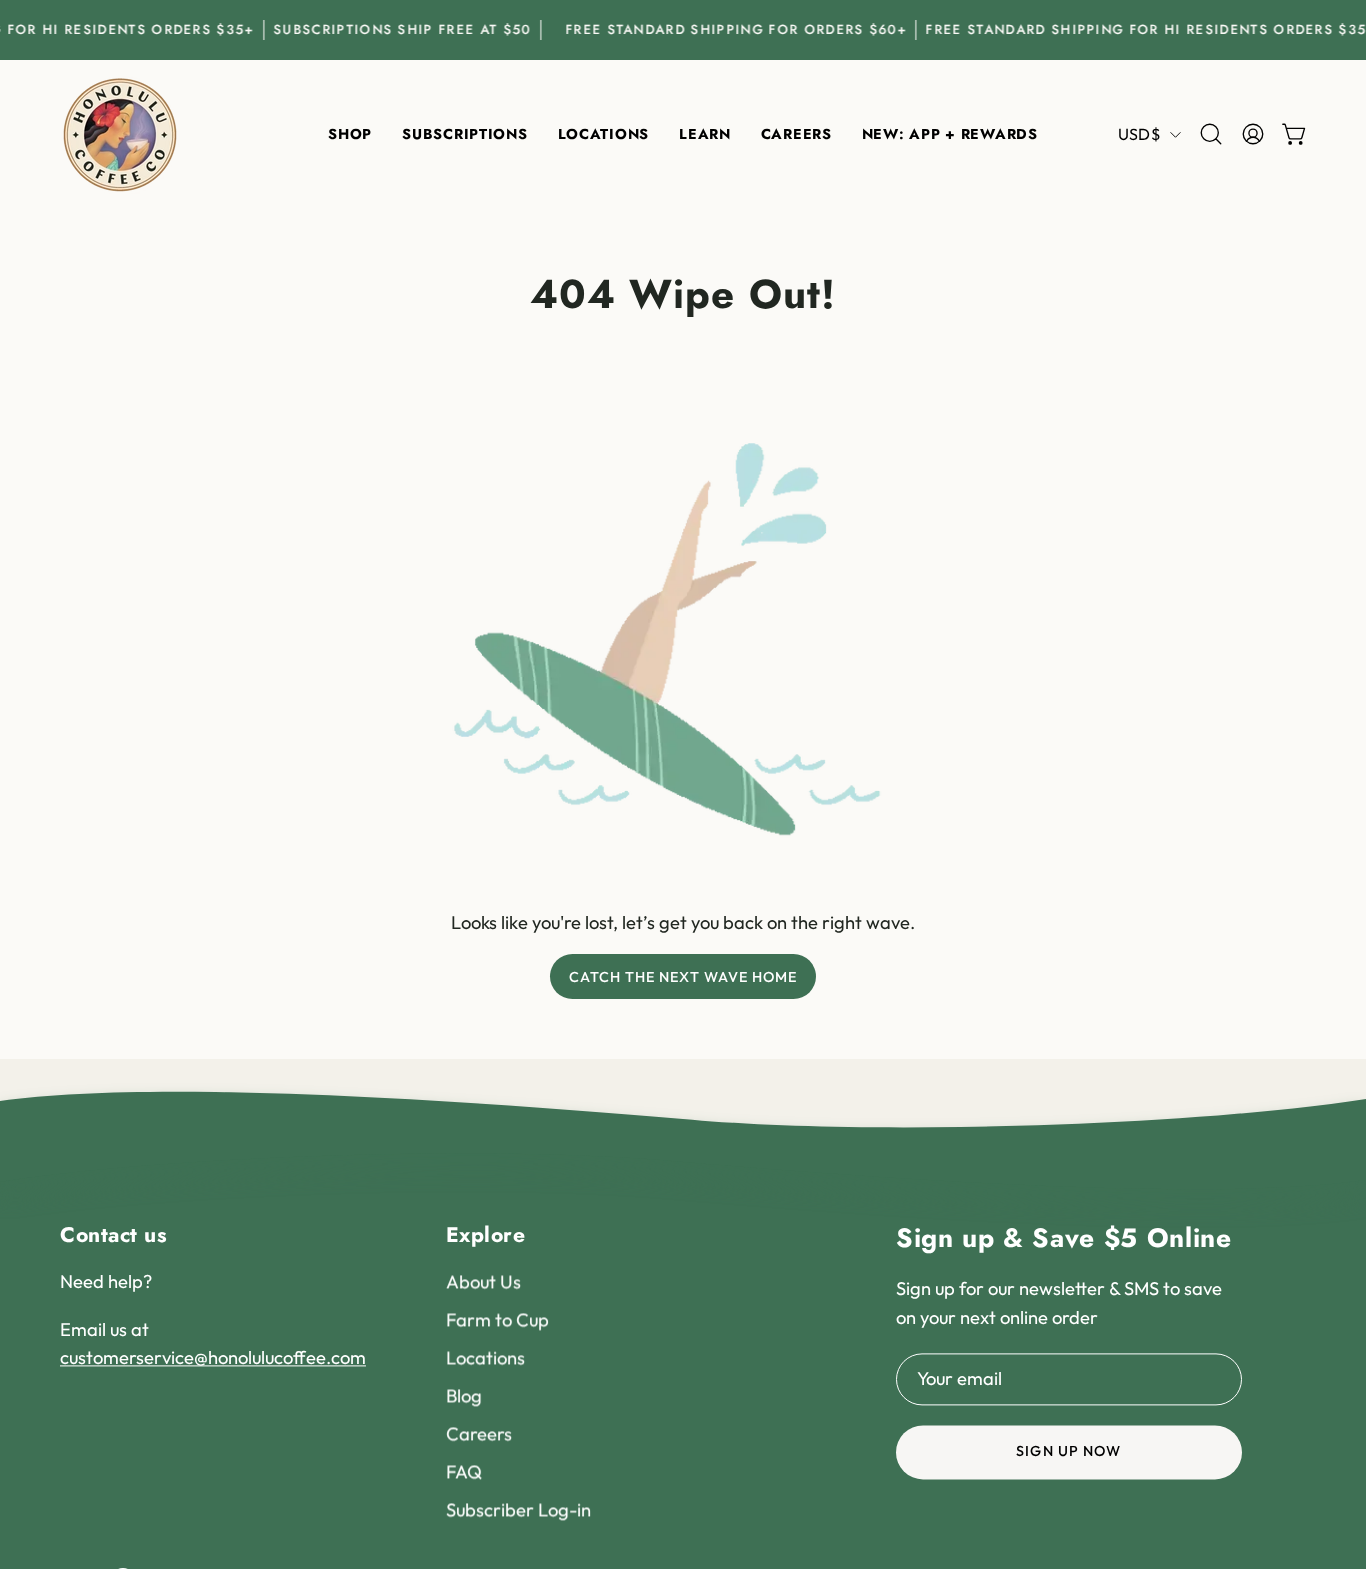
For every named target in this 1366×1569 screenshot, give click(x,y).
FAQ (464, 1471)
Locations (485, 1358)
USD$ (1139, 134)
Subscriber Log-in (518, 1509)
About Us (483, 1282)
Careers (479, 1434)
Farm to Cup (497, 1320)
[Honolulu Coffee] (120, 134)
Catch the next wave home (683, 977)
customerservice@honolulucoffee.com (213, 1358)
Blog (464, 1396)
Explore (486, 1235)
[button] (603, 134)
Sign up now (1068, 1452)
